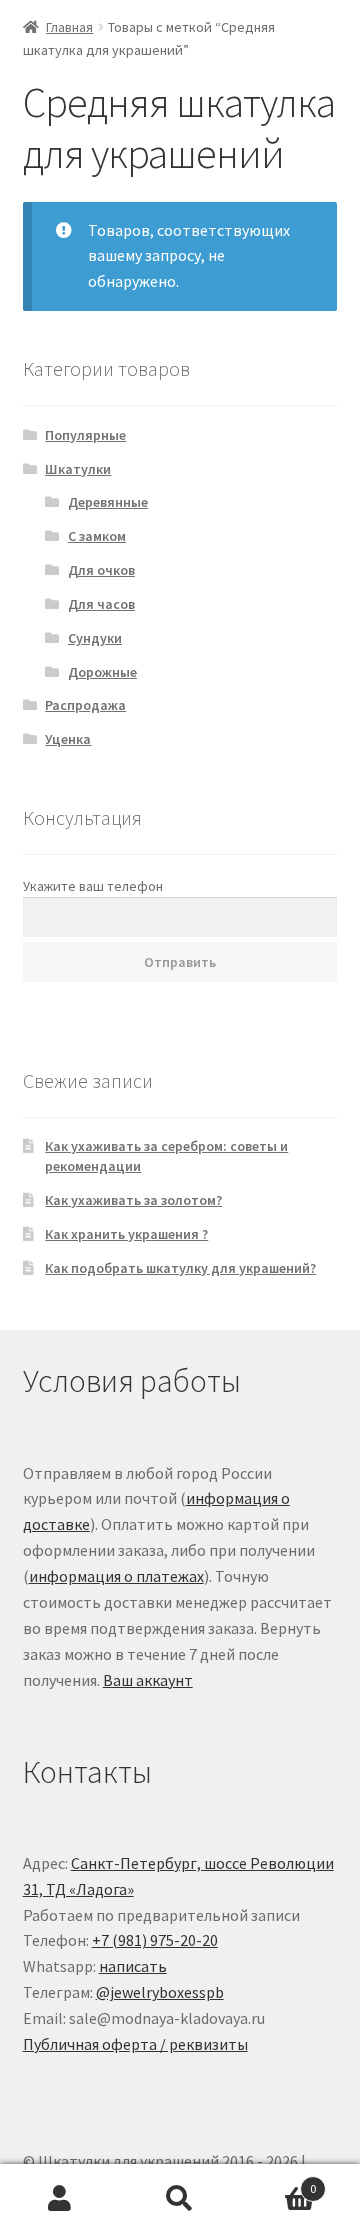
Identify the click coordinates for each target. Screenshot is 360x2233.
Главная (69, 27)
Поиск (180, 2199)
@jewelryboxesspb (160, 1992)
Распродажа (85, 705)
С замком (97, 536)
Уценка (68, 739)
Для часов (101, 604)
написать (133, 1966)
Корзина (278, 2181)
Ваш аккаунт (148, 1680)
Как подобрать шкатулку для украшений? (180, 1268)
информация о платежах (116, 1576)
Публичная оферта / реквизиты (135, 2044)
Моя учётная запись (60, 2199)
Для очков (101, 570)
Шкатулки (78, 469)
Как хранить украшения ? (126, 1234)
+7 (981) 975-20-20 (155, 1940)
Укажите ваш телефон (93, 886)
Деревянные (108, 502)
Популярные (85, 435)
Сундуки (95, 638)
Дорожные (102, 672)
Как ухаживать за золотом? (133, 1200)
